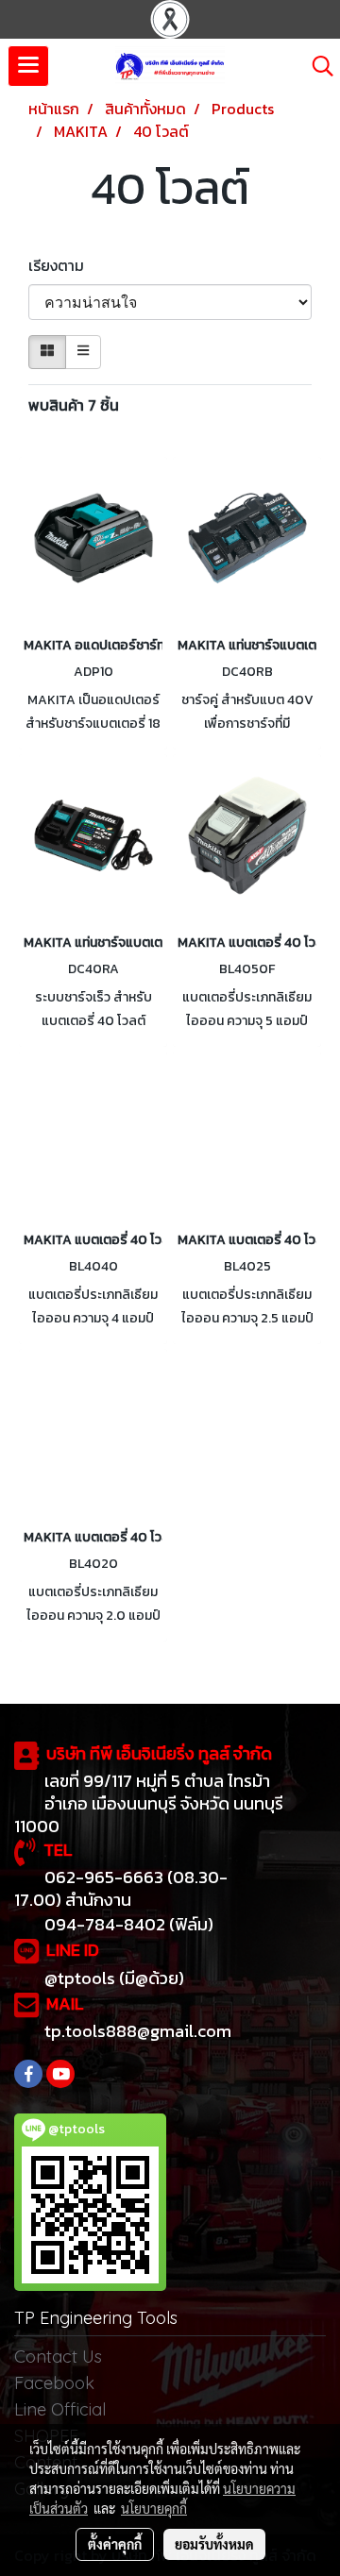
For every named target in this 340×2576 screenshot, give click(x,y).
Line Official (60, 2409)
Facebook (54, 2383)
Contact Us (58, 2357)
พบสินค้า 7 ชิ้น (74, 405)
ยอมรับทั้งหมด (214, 2544)
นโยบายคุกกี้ (154, 2508)
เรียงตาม (62, 265)
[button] (316, 66)
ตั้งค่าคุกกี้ (115, 2544)
